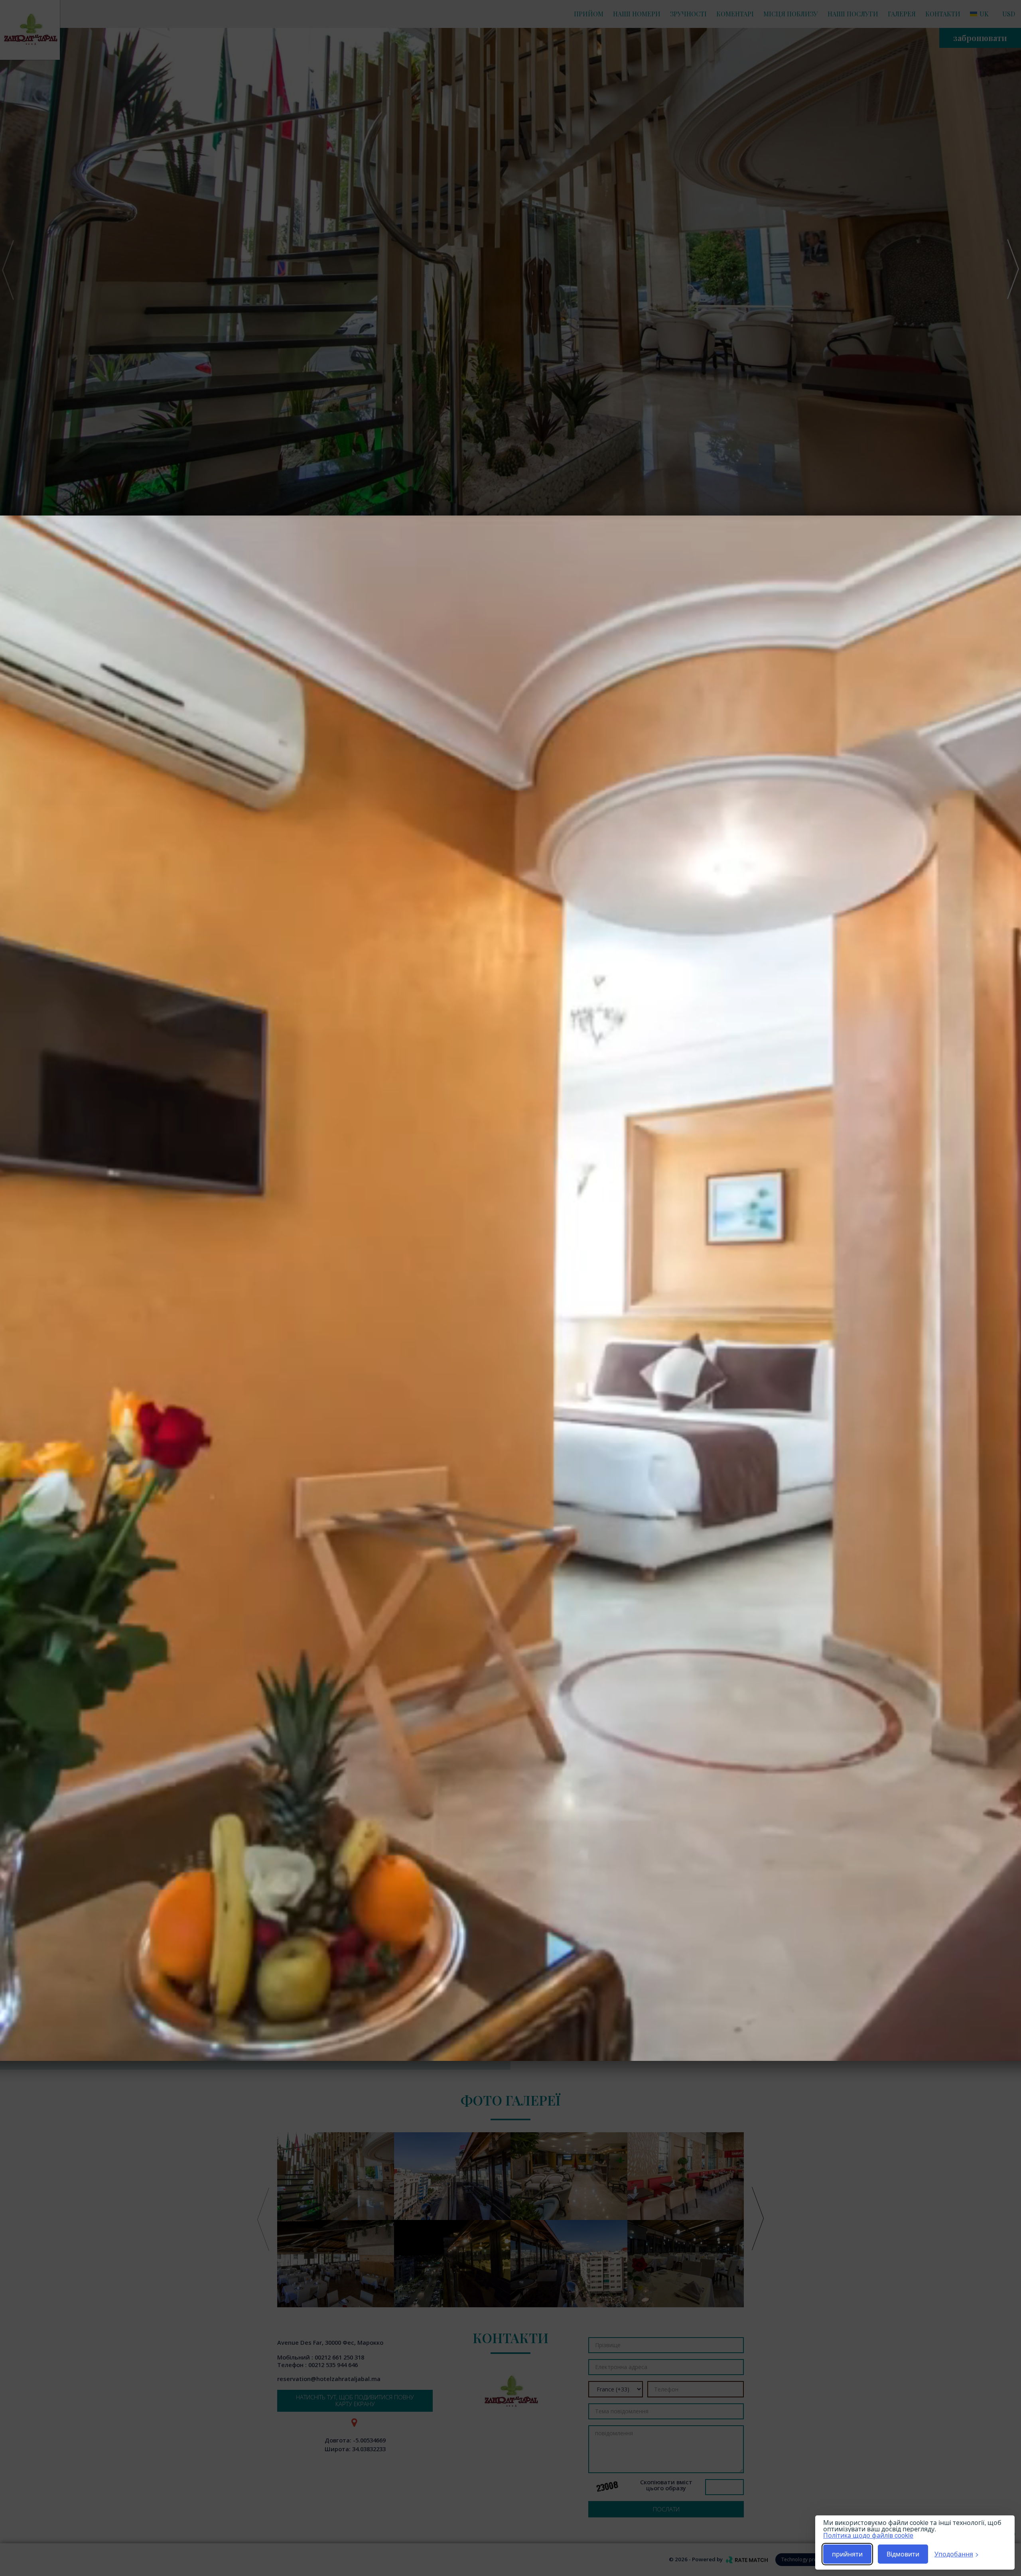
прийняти (847, 2554)
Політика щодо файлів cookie (868, 2535)
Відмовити (903, 2554)
